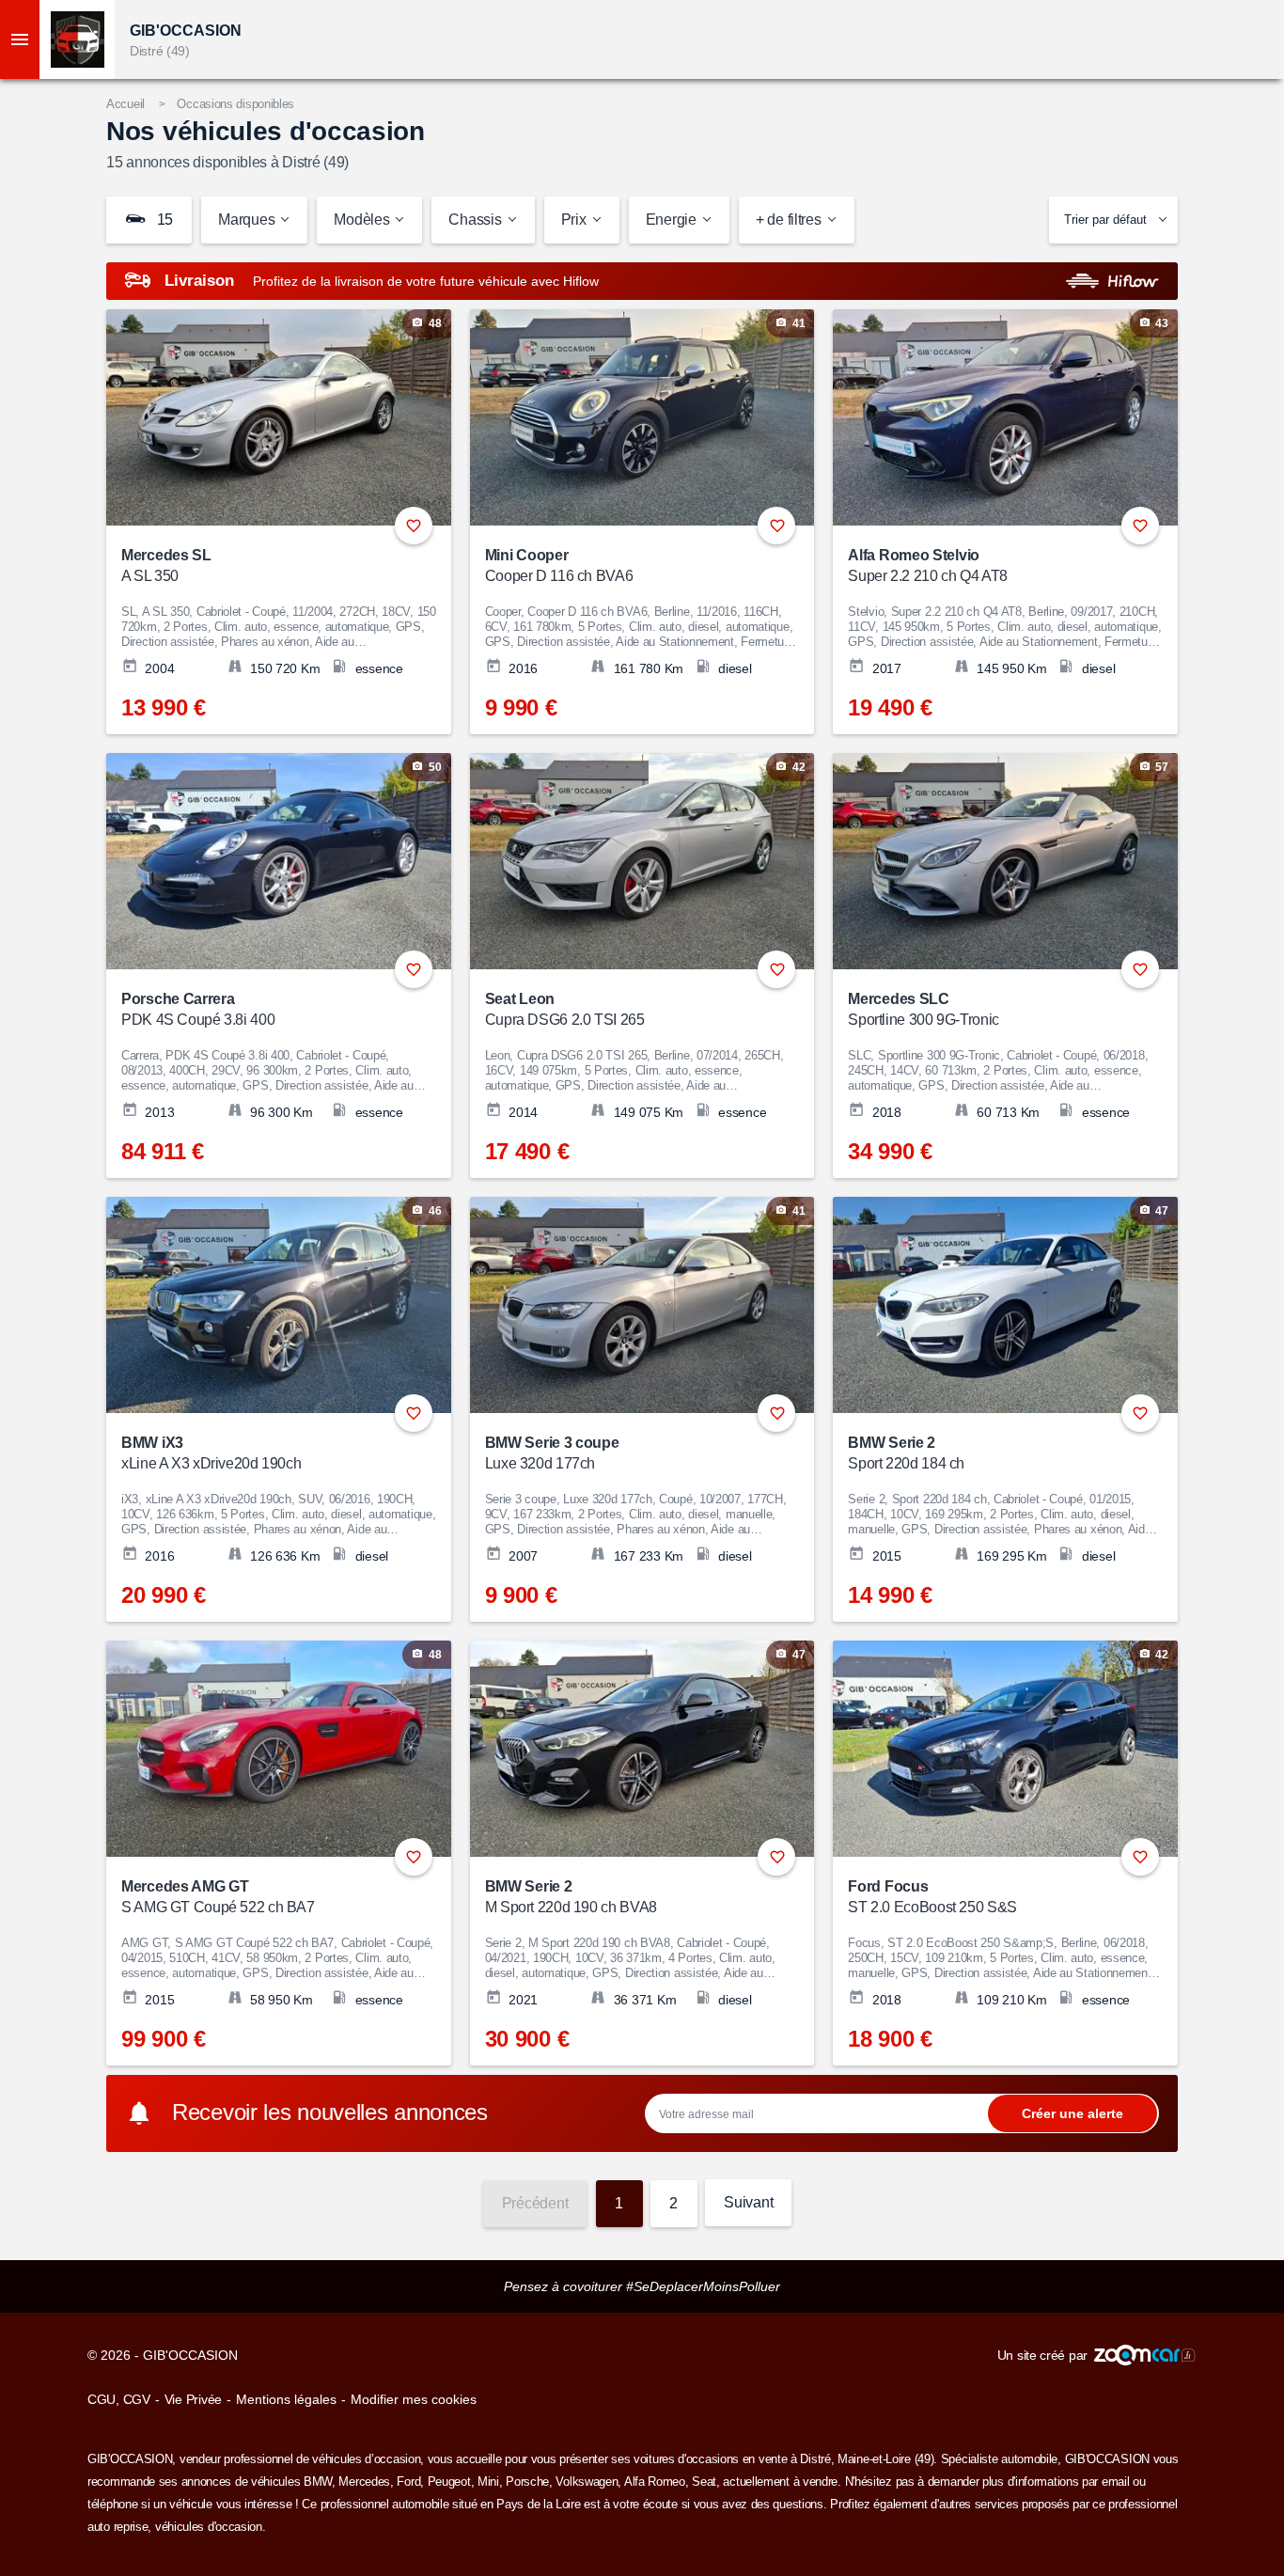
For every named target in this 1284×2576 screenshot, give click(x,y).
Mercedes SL (166, 565)
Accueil (125, 104)
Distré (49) (160, 51)
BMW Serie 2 (906, 1453)
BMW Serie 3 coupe (552, 1453)
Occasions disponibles (235, 104)
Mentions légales (286, 2399)
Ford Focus (932, 1897)
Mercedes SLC (924, 1009)
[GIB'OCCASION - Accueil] (77, 39)
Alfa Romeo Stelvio (928, 565)
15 (163, 220)
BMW (318, 2482)
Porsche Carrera (198, 1009)
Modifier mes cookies (414, 2399)
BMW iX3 (211, 1453)
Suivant (748, 2202)
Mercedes (364, 2482)
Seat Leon (565, 1009)
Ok (1073, 2113)
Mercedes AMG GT (218, 1897)
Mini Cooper (559, 565)
